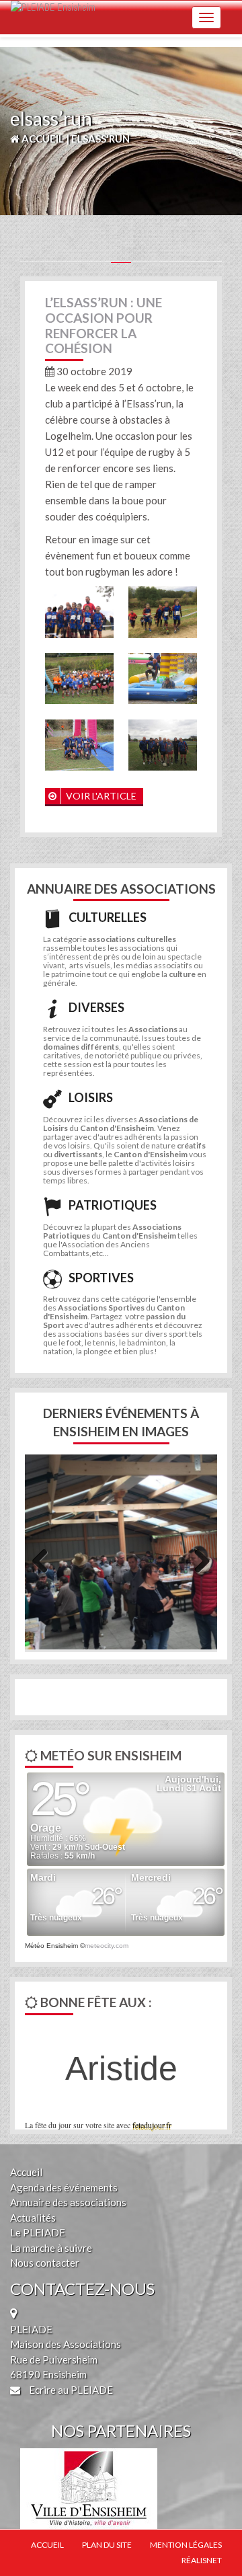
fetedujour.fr (152, 2125)
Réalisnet (202, 2560)
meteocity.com (107, 1946)
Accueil (26, 2172)
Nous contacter (45, 2263)
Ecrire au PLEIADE (70, 2390)
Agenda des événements (64, 2187)
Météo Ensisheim (51, 1946)
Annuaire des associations (68, 2202)
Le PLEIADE (38, 2232)
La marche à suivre (51, 2248)
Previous (45, 1559)
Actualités (33, 2218)
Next (197, 1559)
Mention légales (186, 2545)
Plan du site (107, 2545)
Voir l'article (100, 796)
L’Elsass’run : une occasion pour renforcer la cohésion (104, 325)
